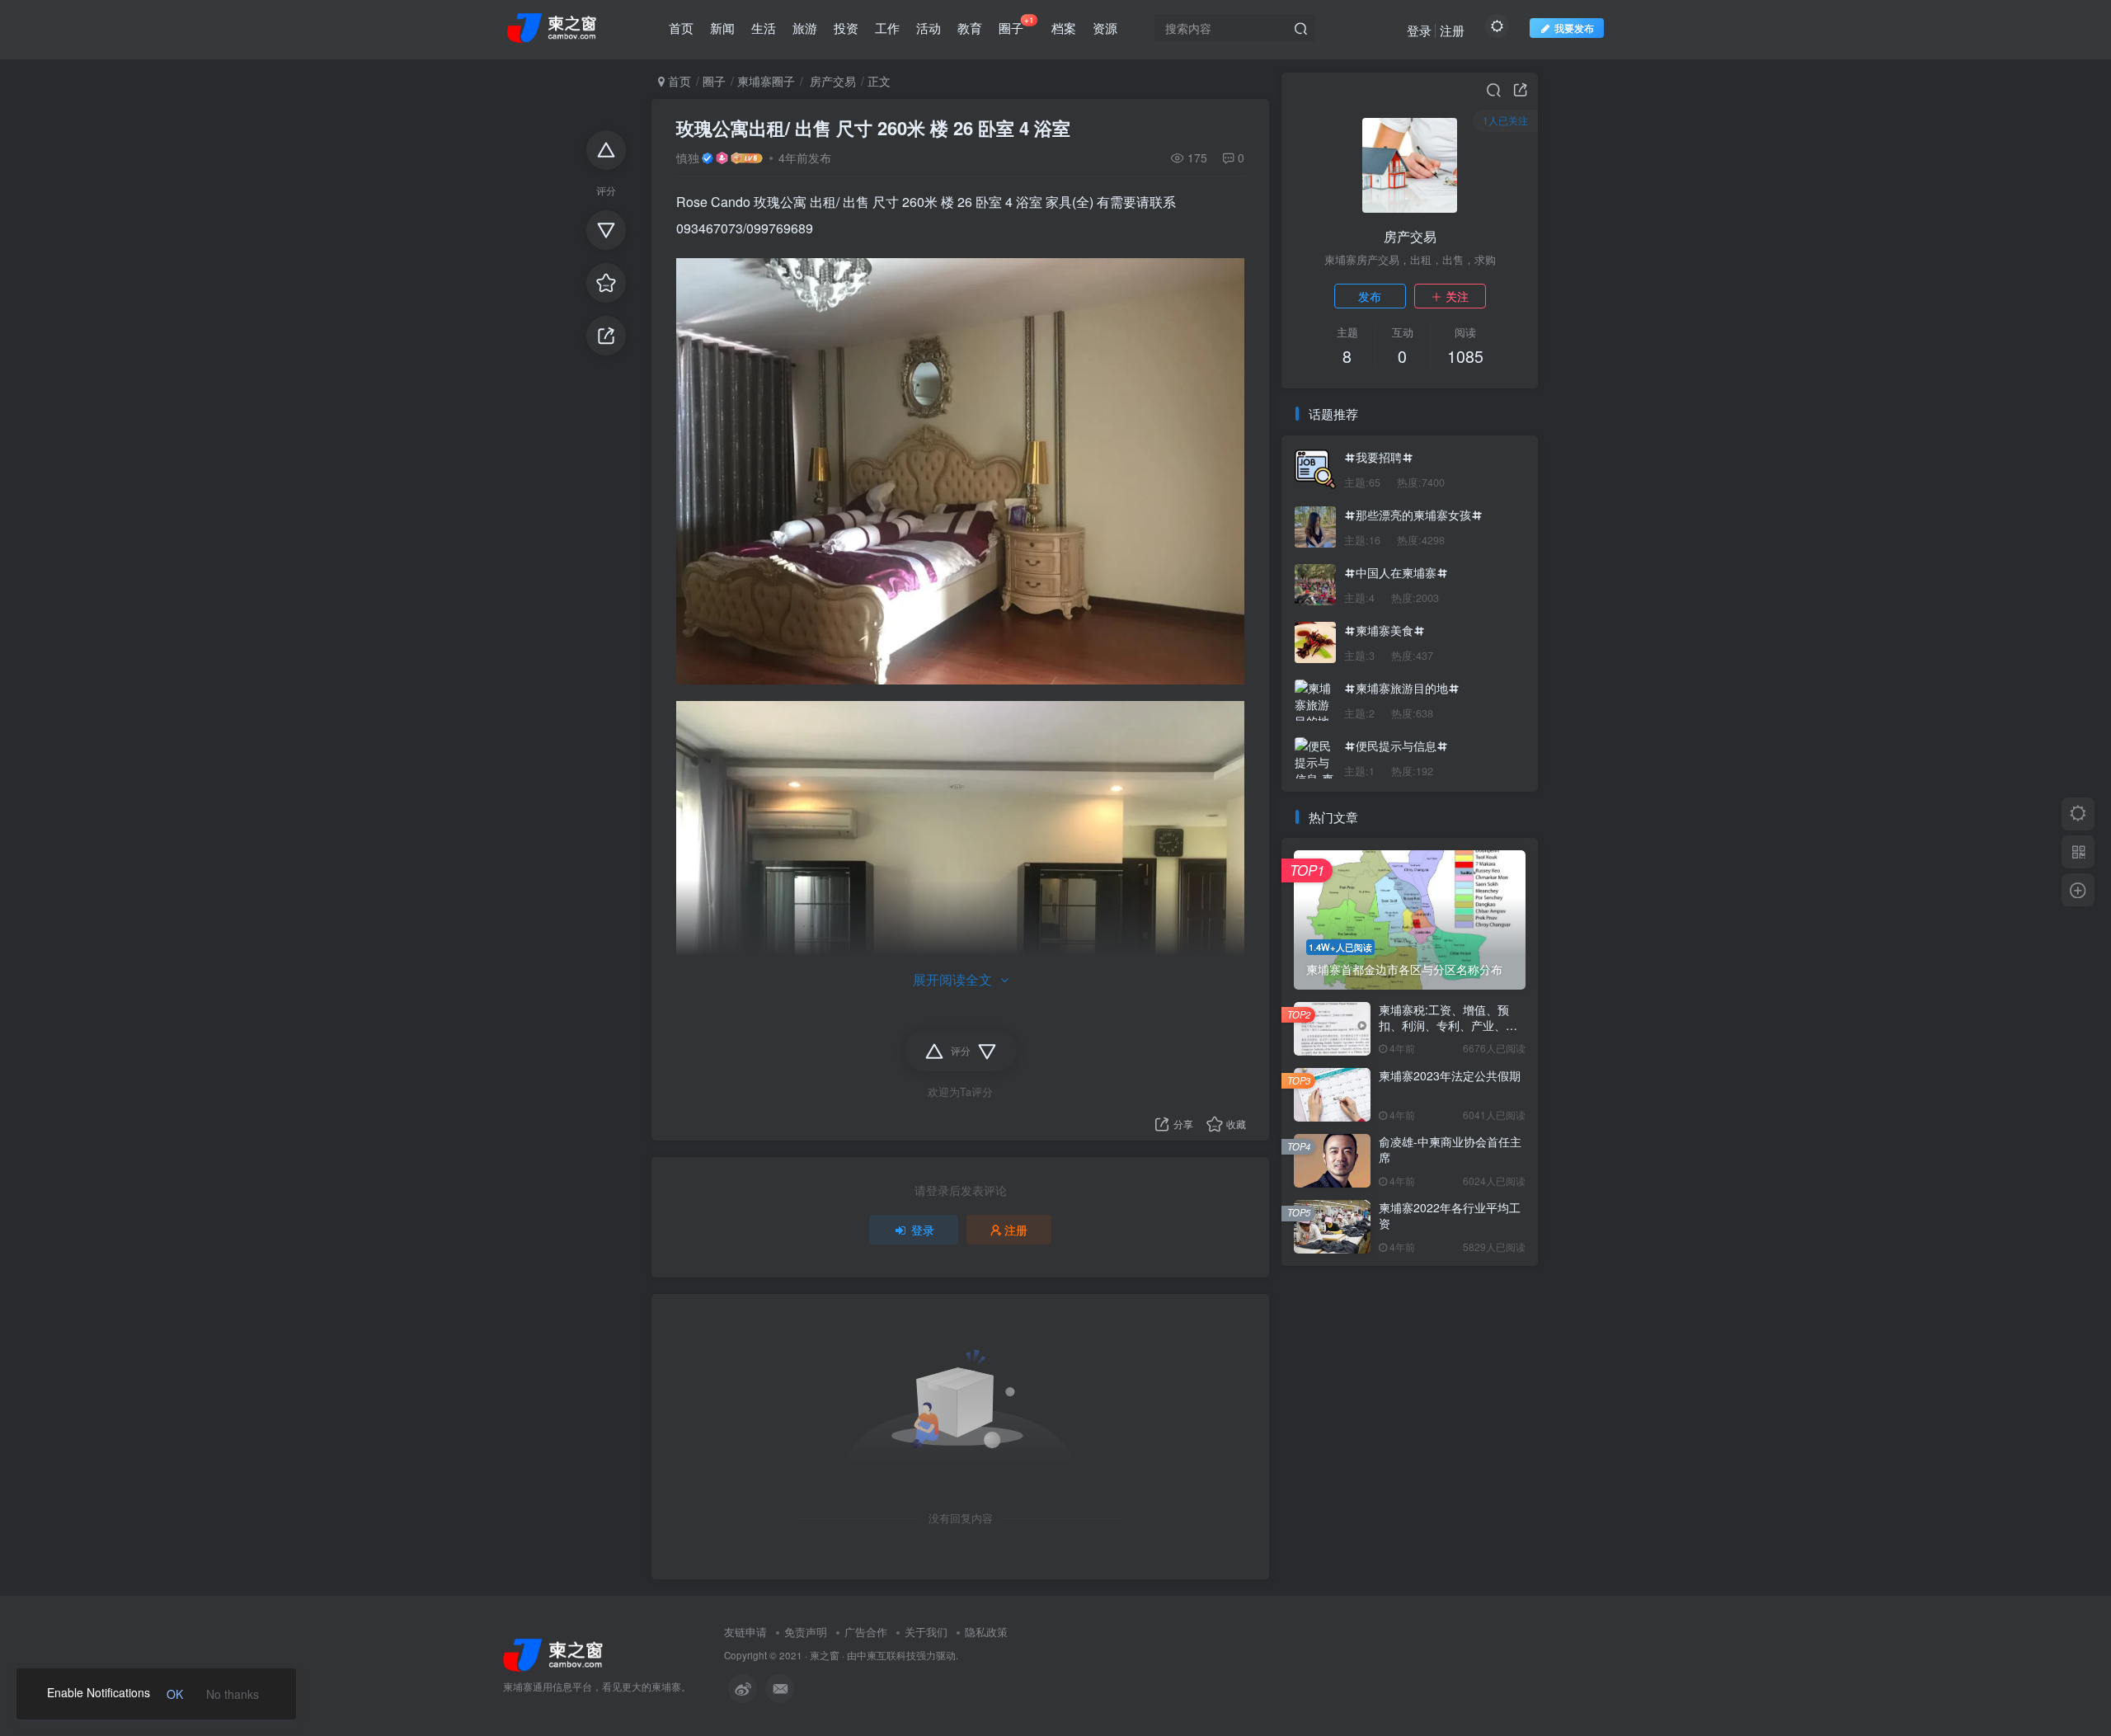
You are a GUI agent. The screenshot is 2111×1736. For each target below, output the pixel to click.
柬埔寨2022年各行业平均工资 (1450, 1216)
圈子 (1016, 25)
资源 (1105, 28)
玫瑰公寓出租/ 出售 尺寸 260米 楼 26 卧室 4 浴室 (873, 128)
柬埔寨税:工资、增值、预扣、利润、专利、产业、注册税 (1448, 1026)
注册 (1452, 30)
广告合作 (866, 1632)
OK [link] (175, 1694)
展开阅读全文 (952, 979)
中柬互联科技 (886, 1655)
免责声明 (806, 1632)
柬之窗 (825, 1655)
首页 (681, 28)
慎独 (688, 158)
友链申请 (745, 1632)
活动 (929, 28)
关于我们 (926, 1632)
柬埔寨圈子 (766, 81)
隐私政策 (986, 1632)
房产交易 (831, 81)
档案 (1064, 28)
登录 (1419, 30)
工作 (887, 28)
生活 (764, 28)
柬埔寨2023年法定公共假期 (1450, 1075)
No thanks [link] (233, 1694)
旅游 (805, 28)
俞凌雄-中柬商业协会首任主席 (1450, 1150)
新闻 (722, 28)
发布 (1370, 296)
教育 (970, 28)
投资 (846, 28)
